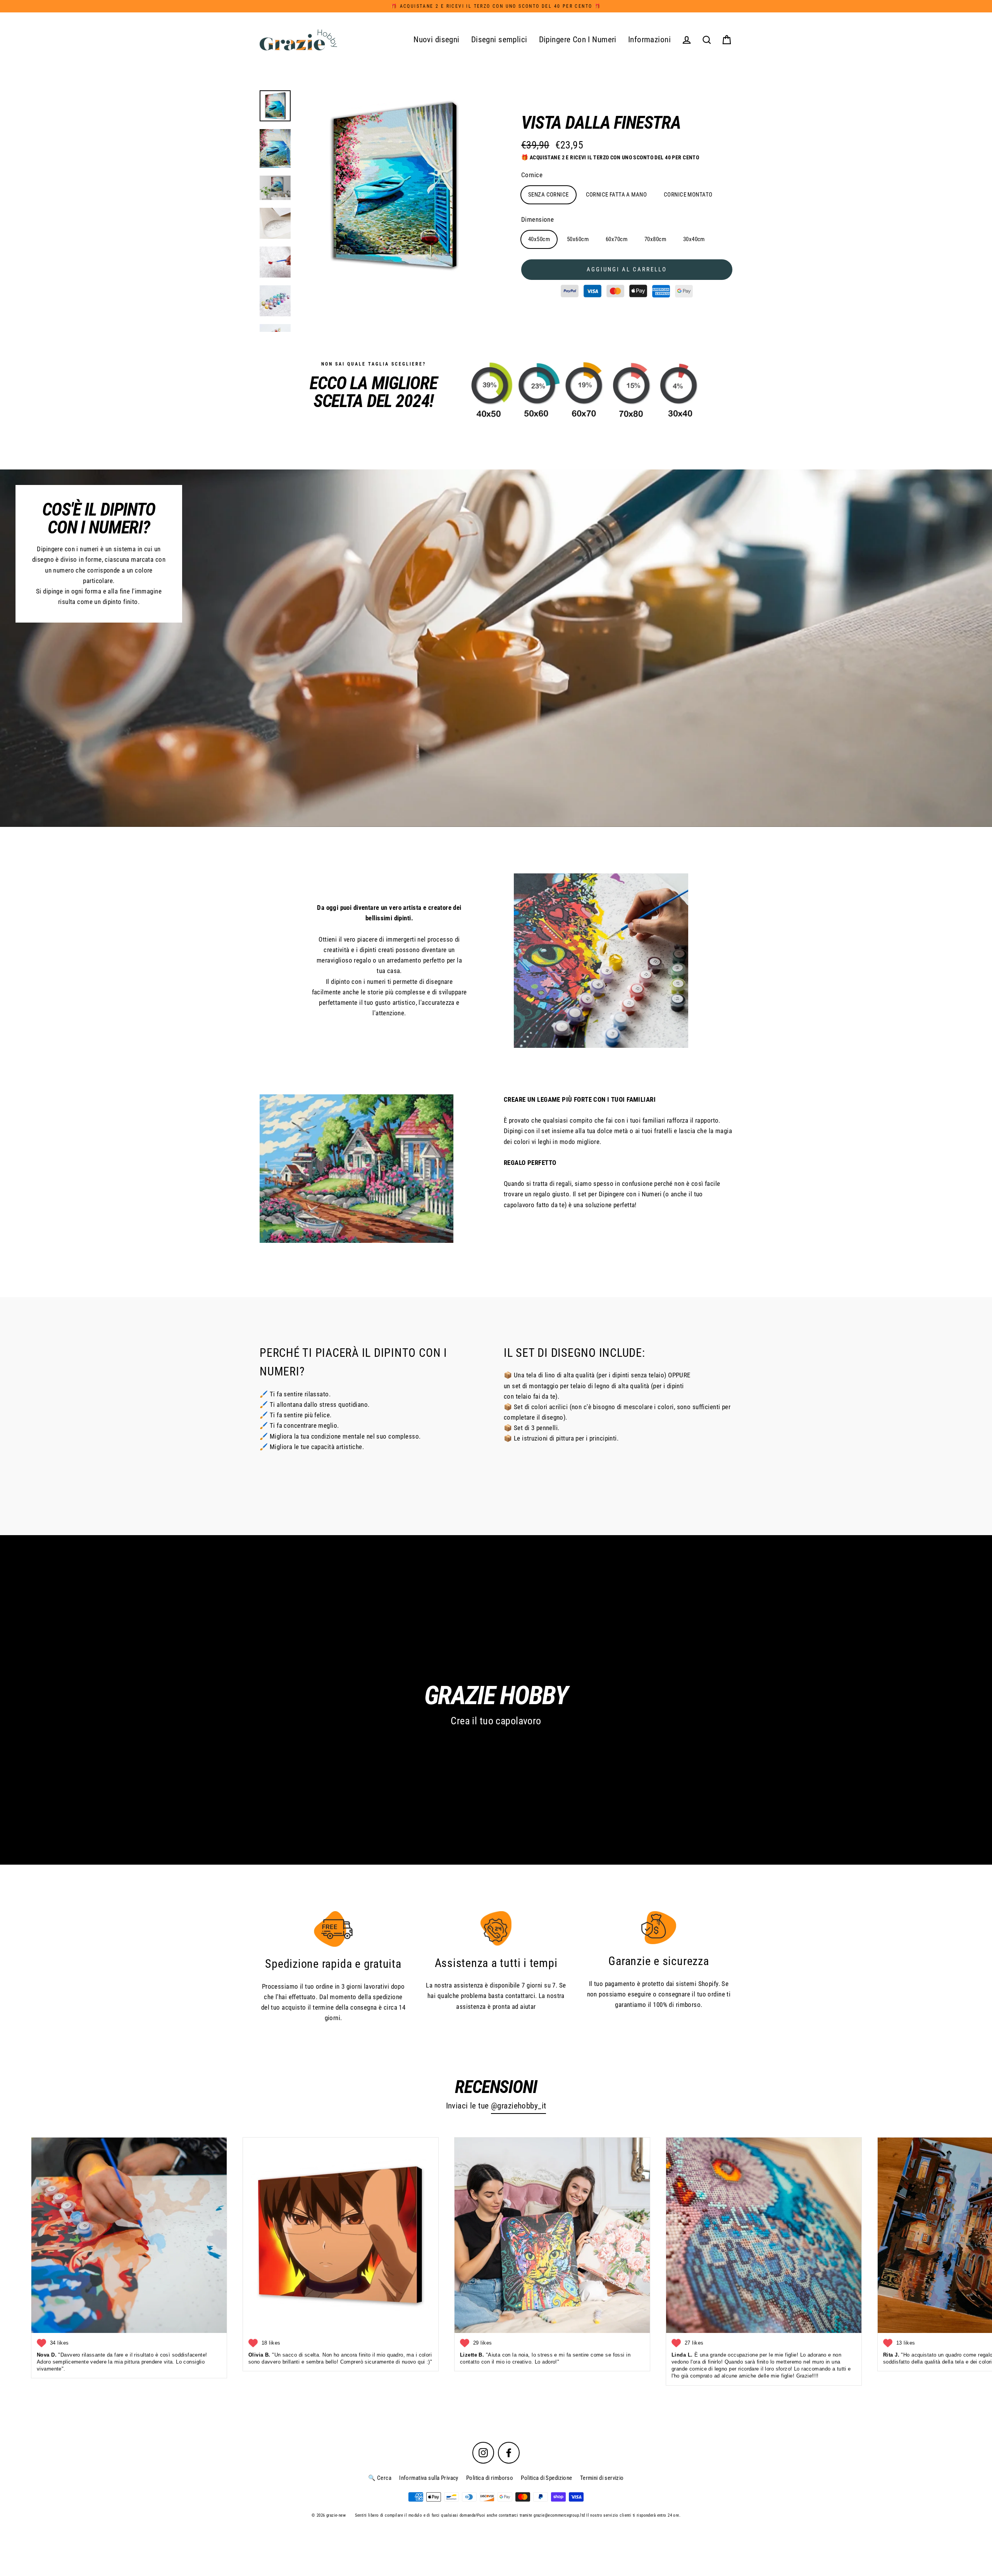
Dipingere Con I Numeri (578, 40)
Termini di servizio (602, 2478)
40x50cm (539, 239)
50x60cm (578, 239)
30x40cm (694, 239)
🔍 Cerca (380, 2478)
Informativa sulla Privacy (429, 2478)
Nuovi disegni (437, 40)
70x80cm (655, 239)
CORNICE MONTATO (688, 195)
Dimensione (537, 219)
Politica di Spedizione (546, 2478)
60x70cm (617, 239)
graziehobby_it (522, 2106)
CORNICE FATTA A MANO (617, 195)
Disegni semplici (499, 40)
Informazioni (649, 40)
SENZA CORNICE (549, 195)
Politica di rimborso (490, 2478)
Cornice (532, 175)
